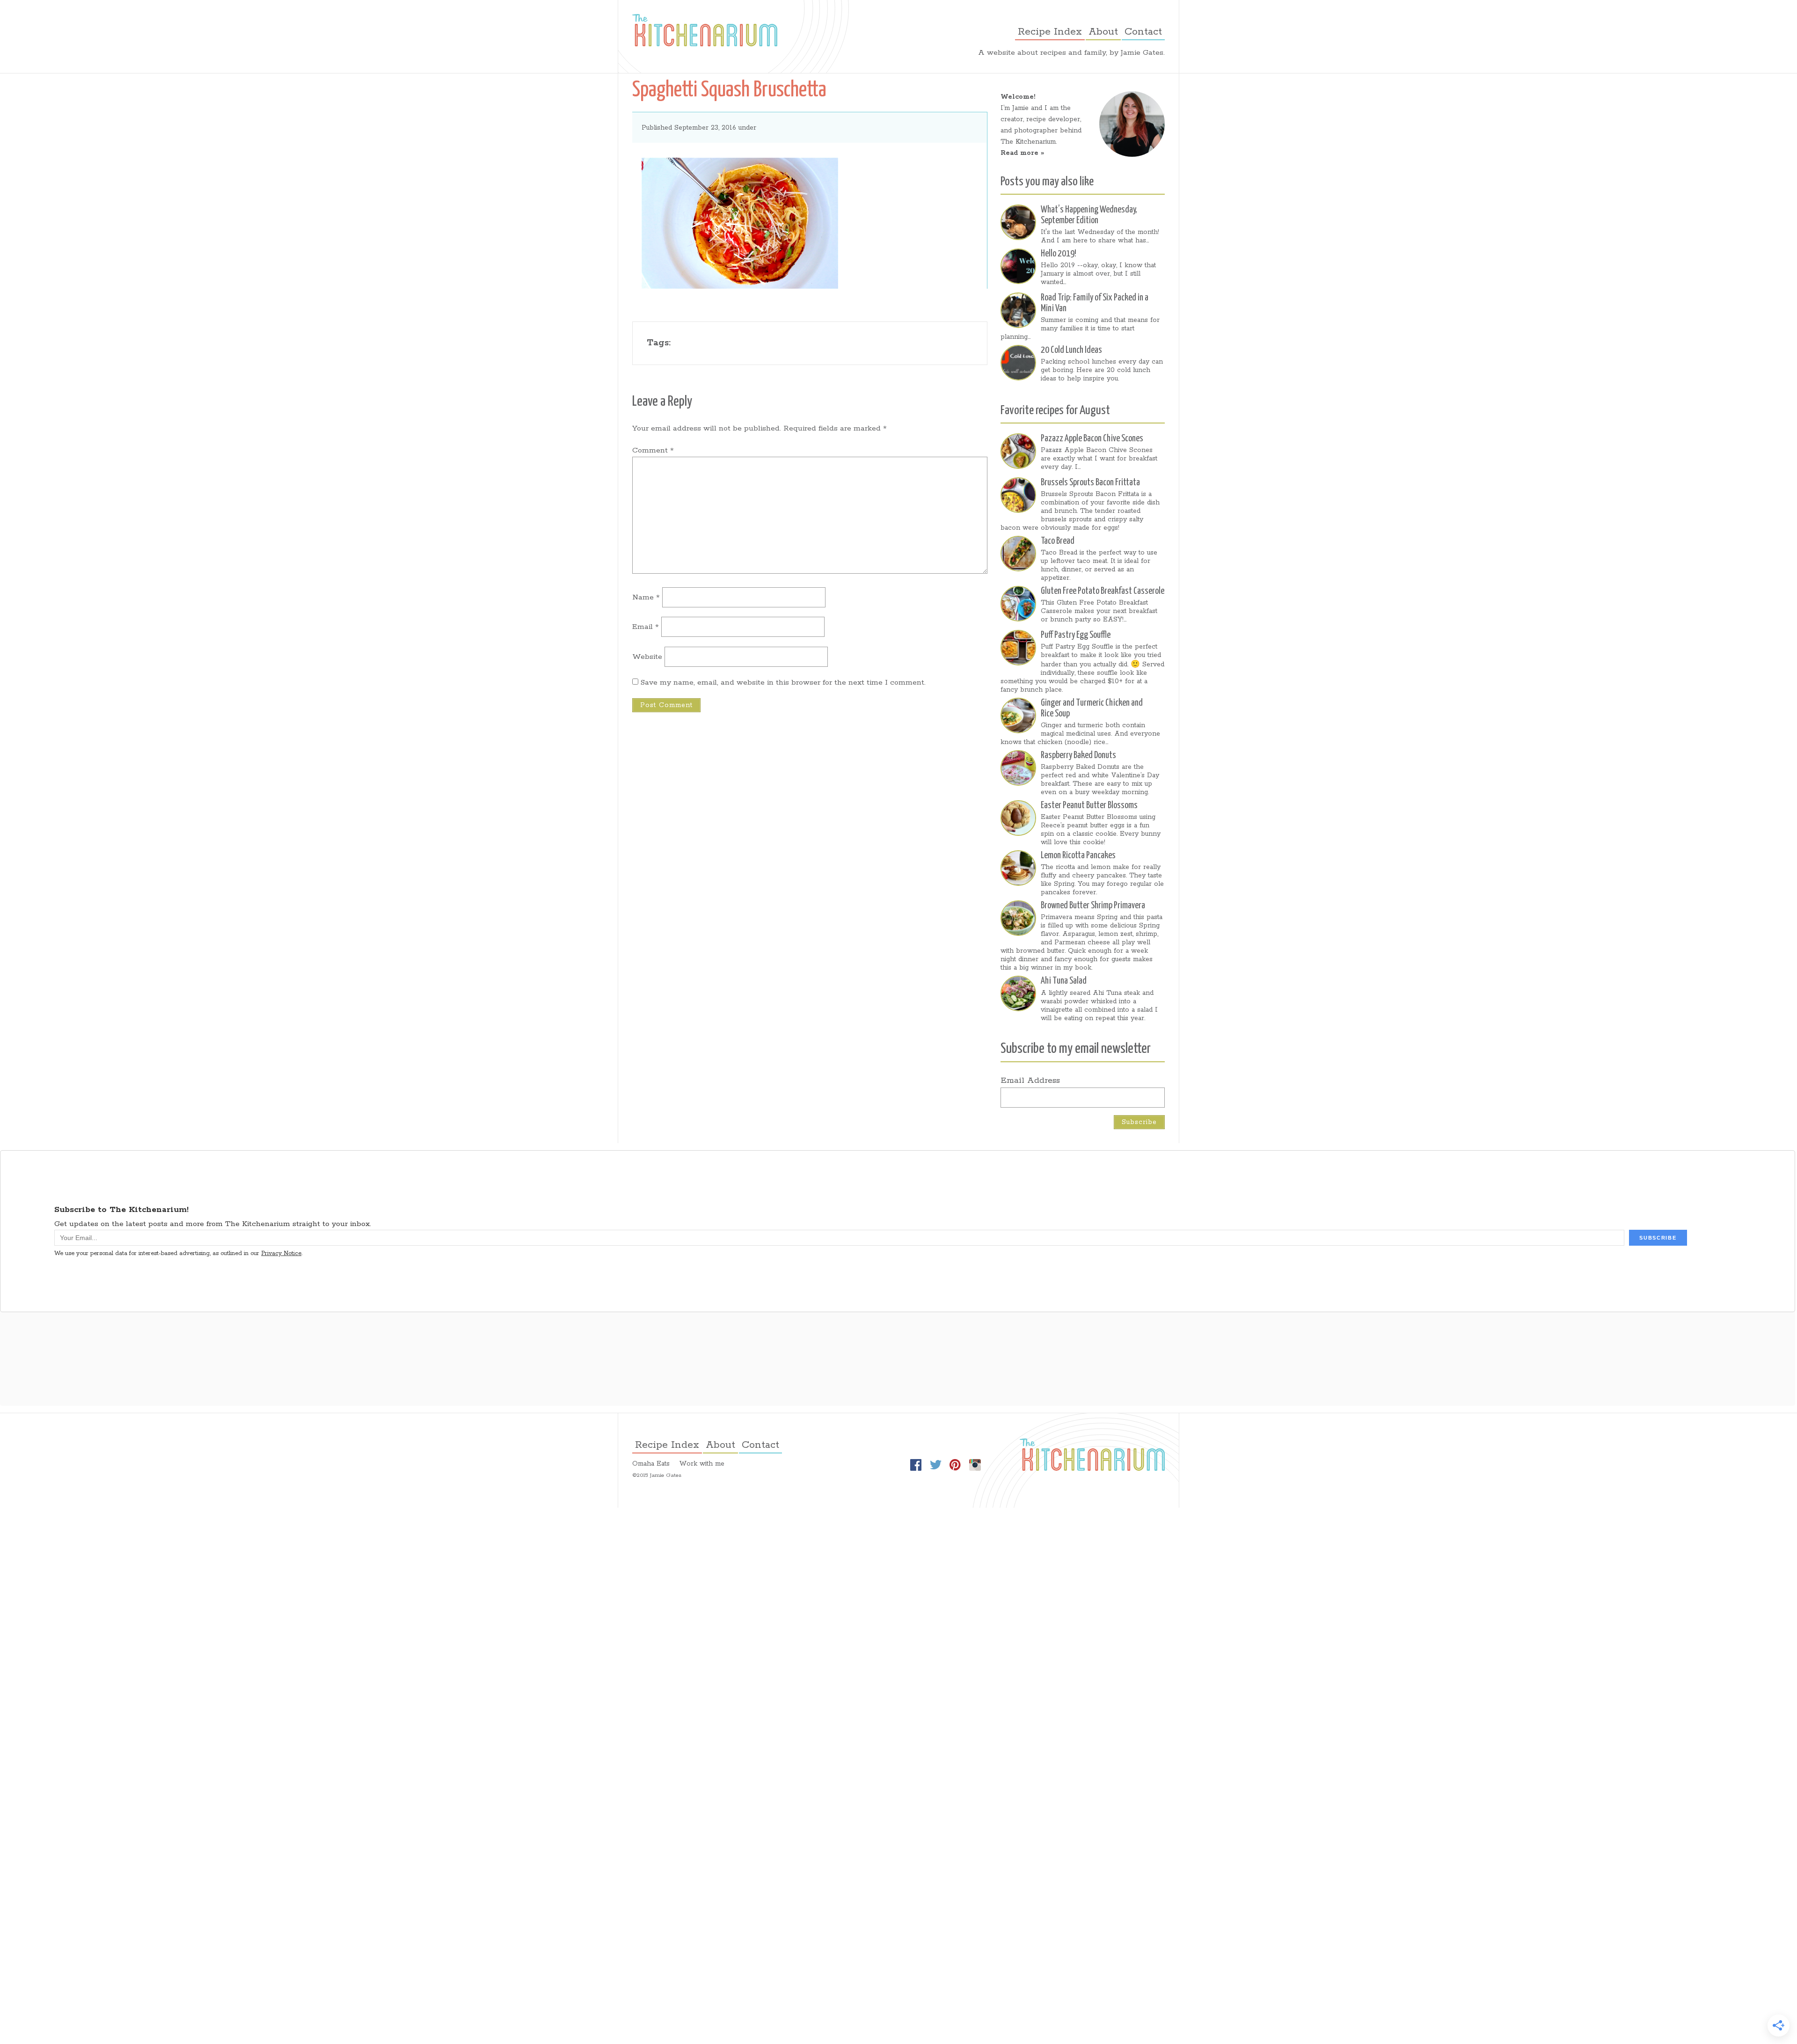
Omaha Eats (651, 1464)
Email (646, 627)
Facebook (916, 1465)
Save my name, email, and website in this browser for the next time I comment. (783, 683)
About (1103, 32)
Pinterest (955, 1465)
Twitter (935, 1465)
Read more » (1022, 153)
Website (647, 657)
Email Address (1030, 1080)
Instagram (975, 1465)
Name (646, 597)
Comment (653, 450)
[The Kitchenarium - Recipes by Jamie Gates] (705, 30)
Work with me (702, 1464)
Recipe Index (1050, 32)
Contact (1143, 32)
